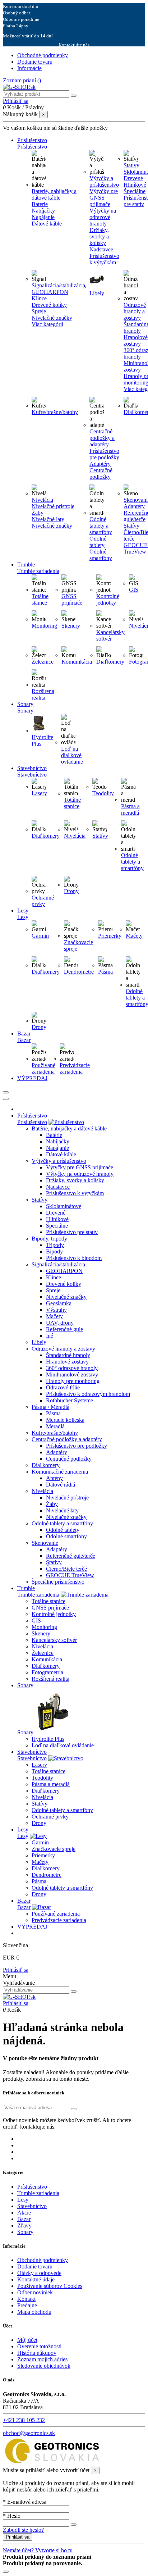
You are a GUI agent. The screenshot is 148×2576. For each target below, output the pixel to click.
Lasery (39, 793)
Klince (39, 298)
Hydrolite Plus (48, 1739)
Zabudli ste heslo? (23, 2530)
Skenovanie (45, 1543)
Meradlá (55, 1426)
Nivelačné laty (48, 519)
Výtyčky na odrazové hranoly (103, 217)
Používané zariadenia (43, 1068)
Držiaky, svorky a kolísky (99, 236)
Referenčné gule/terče (71, 1556)
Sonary (25, 1732)
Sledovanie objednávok (44, 2366)
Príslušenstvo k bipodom (74, 1258)
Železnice (43, 662)
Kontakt (26, 2299)
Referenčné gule (64, 1329)
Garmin (40, 936)
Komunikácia (77, 662)
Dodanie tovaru (35, 62)
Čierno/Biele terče (66, 1569)
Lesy (23, 1836)
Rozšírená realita (43, 694)
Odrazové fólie (63, 1387)
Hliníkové (57, 1219)
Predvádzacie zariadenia (75, 1068)
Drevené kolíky (49, 305)
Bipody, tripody (49, 1239)
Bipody (54, 1251)
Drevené (56, 1213)
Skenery (71, 626)
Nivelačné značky (52, 318)
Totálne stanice (40, 599)
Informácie (29, 68)
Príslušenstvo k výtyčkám (104, 259)
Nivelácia (42, 500)
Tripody (55, 1245)
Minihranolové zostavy (72, 1375)
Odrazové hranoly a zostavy (135, 311)
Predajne (27, 2305)
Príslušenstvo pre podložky (104, 454)
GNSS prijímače (72, 599)
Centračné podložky (101, 474)
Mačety (134, 936)
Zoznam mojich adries (42, 2359)
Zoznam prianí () (22, 80)
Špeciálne (57, 1226)
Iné (50, 1336)
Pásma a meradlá (130, 809)
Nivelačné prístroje (53, 506)
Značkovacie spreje (54, 1849)
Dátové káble (47, 224)
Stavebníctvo (32, 1758)
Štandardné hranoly (68, 1355)
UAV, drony (60, 1323)
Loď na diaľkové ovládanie (72, 755)
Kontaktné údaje (36, 2279)
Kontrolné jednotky (108, 599)
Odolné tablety (98, 542)
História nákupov (37, 2353)
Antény (54, 1478)
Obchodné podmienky (43, 55)
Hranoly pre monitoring (73, 1381)
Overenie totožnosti (39, 2346)
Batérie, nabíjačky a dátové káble (54, 194)
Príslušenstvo (32, 1122)
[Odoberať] (74, 2109)
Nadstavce (101, 249)
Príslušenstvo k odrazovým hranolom (88, 1394)
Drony (71, 891)
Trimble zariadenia (38, 1595)
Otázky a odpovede (39, 2273)
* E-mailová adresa (25, 2502)
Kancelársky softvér (110, 635)
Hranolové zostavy (67, 1362)
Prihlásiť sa (16, 1970)
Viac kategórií (47, 324)
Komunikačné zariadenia (60, 1472)
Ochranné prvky (43, 901)
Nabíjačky (43, 211)
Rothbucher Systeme (70, 1400)
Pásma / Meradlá (50, 1407)
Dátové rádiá (61, 1485)
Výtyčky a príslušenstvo (104, 181)
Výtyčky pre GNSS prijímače (104, 198)
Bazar (24, 1907)
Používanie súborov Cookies (50, 2286)
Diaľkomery (110, 662)
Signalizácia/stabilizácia (58, 285)
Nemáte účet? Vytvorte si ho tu (38, 2550)
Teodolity (103, 793)
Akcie (24, 2213)
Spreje (39, 311)
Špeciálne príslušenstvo (58, 1582)
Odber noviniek (35, 2292)
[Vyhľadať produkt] (74, 96)
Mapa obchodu (34, 2312)
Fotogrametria (47, 1672)
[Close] (6, 1099)
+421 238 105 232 (24, 2420)
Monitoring (44, 626)
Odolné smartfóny (101, 555)
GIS (134, 590)
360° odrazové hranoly (72, 1368)
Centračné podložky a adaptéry (102, 438)
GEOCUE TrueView (70, 1575)
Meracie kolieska (65, 1420)
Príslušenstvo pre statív (72, 1232)
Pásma (105, 972)
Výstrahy (56, 1310)
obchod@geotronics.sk (29, 2433)
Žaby (38, 513)
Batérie (40, 204)
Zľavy (24, 2225)
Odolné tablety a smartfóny (101, 526)
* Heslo (12, 2516)
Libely (97, 293)
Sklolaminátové (64, 1206)
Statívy (131, 165)
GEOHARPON (50, 292)
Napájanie (43, 217)
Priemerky (110, 936)
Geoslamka (59, 1303)
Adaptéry (100, 464)
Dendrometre (79, 972)
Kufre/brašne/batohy (55, 412)
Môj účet (27, 2340)
